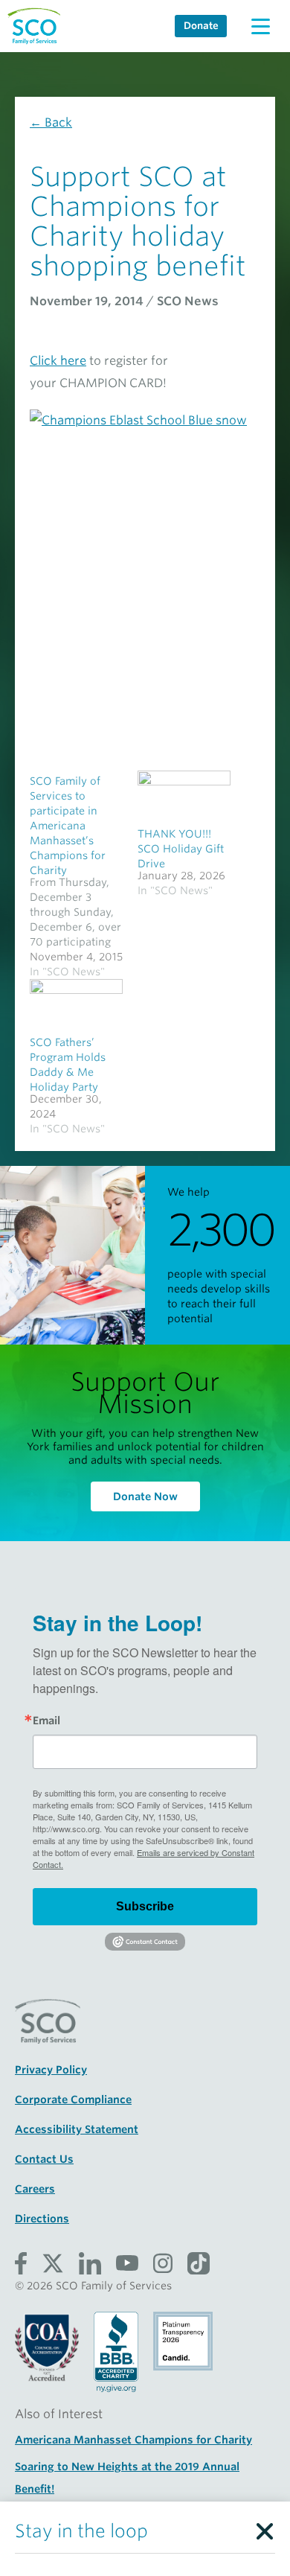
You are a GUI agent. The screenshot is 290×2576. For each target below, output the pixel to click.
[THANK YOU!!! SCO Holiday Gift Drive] (184, 797)
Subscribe (145, 1906)
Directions (42, 2219)
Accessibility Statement (77, 2129)
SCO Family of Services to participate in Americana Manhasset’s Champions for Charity (68, 826)
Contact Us (44, 2159)
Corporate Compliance (73, 2100)
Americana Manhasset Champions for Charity (133, 2440)
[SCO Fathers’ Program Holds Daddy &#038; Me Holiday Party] (76, 1005)
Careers (35, 2189)
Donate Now (145, 1496)
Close (264, 2528)
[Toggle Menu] (260, 26)
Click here (58, 361)
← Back (51, 122)
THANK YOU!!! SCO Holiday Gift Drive (181, 849)
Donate (201, 26)
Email (46, 1721)
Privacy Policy (51, 2070)
